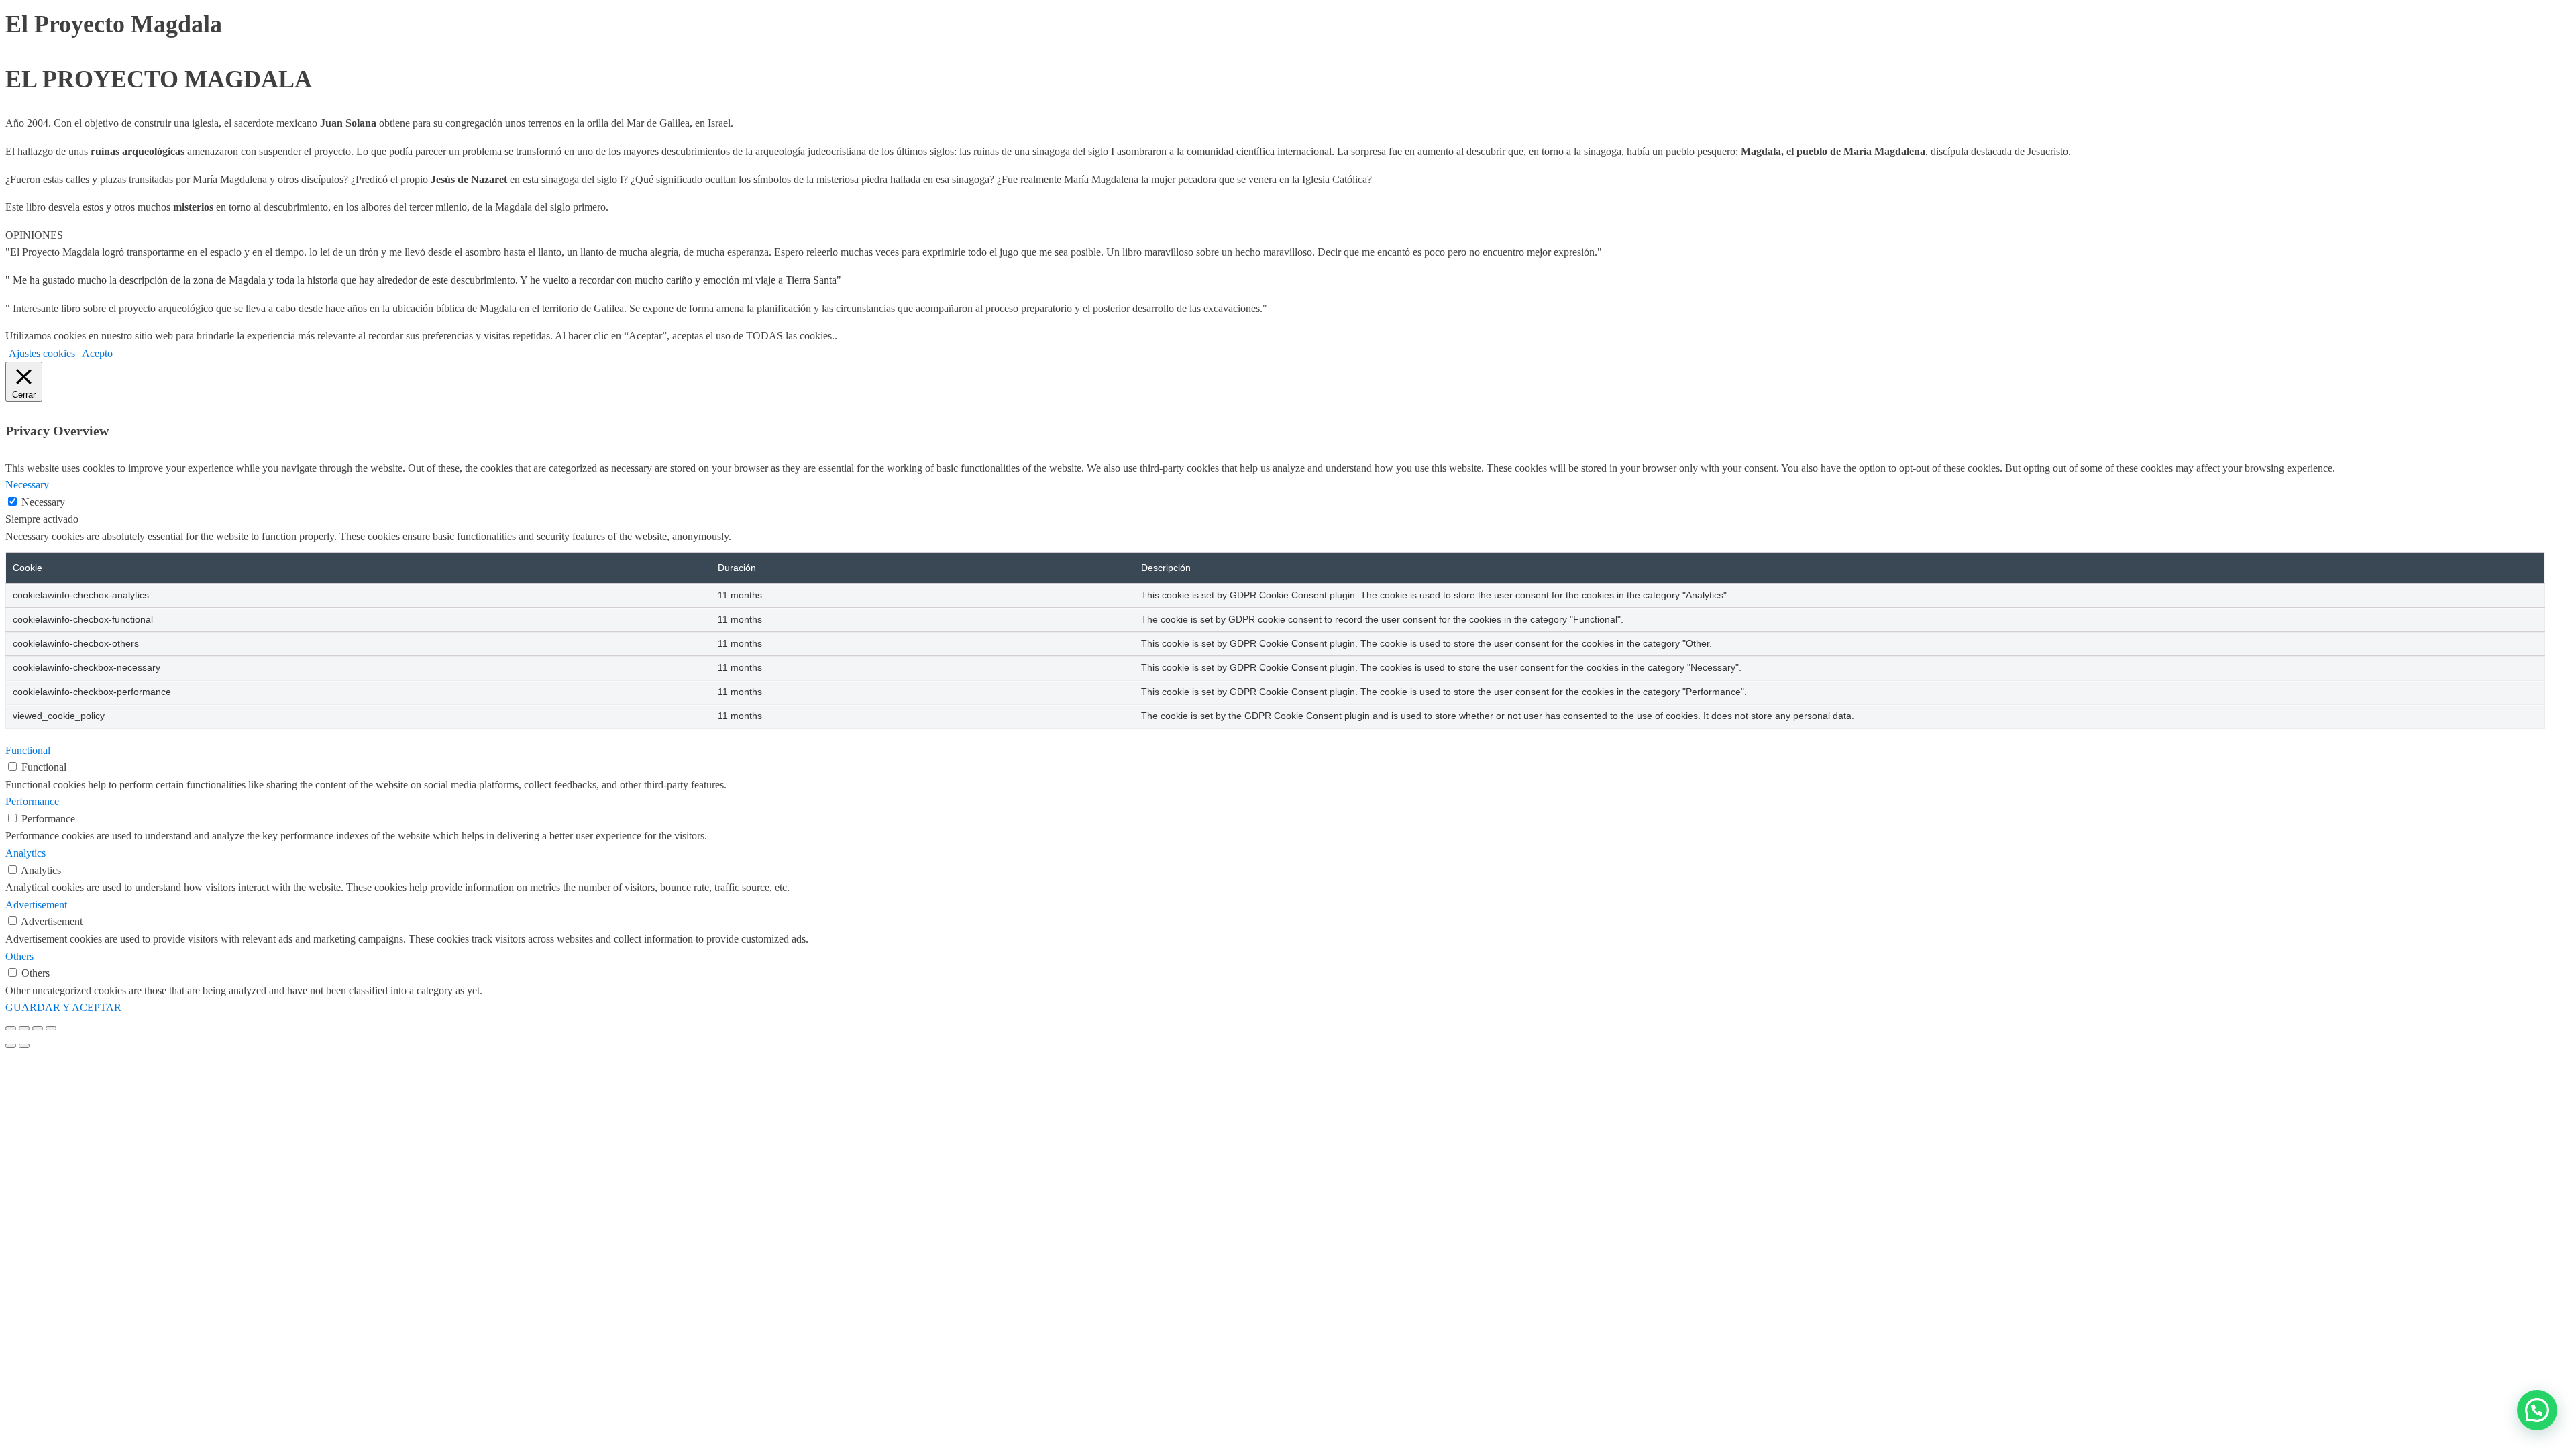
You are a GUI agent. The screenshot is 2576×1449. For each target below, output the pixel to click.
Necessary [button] (27, 485)
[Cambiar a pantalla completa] (24, 1028)
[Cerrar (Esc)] (51, 1028)
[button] (2537, 1410)
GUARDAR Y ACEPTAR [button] (63, 1007)
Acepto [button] (97, 353)
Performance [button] (32, 801)
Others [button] (19, 956)
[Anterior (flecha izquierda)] (11, 1046)
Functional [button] (28, 750)
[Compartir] (38, 1028)
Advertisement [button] (36, 905)
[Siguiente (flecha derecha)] (24, 1046)
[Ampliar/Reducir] (11, 1028)
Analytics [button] (25, 853)
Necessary (43, 502)
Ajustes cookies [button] (42, 353)
